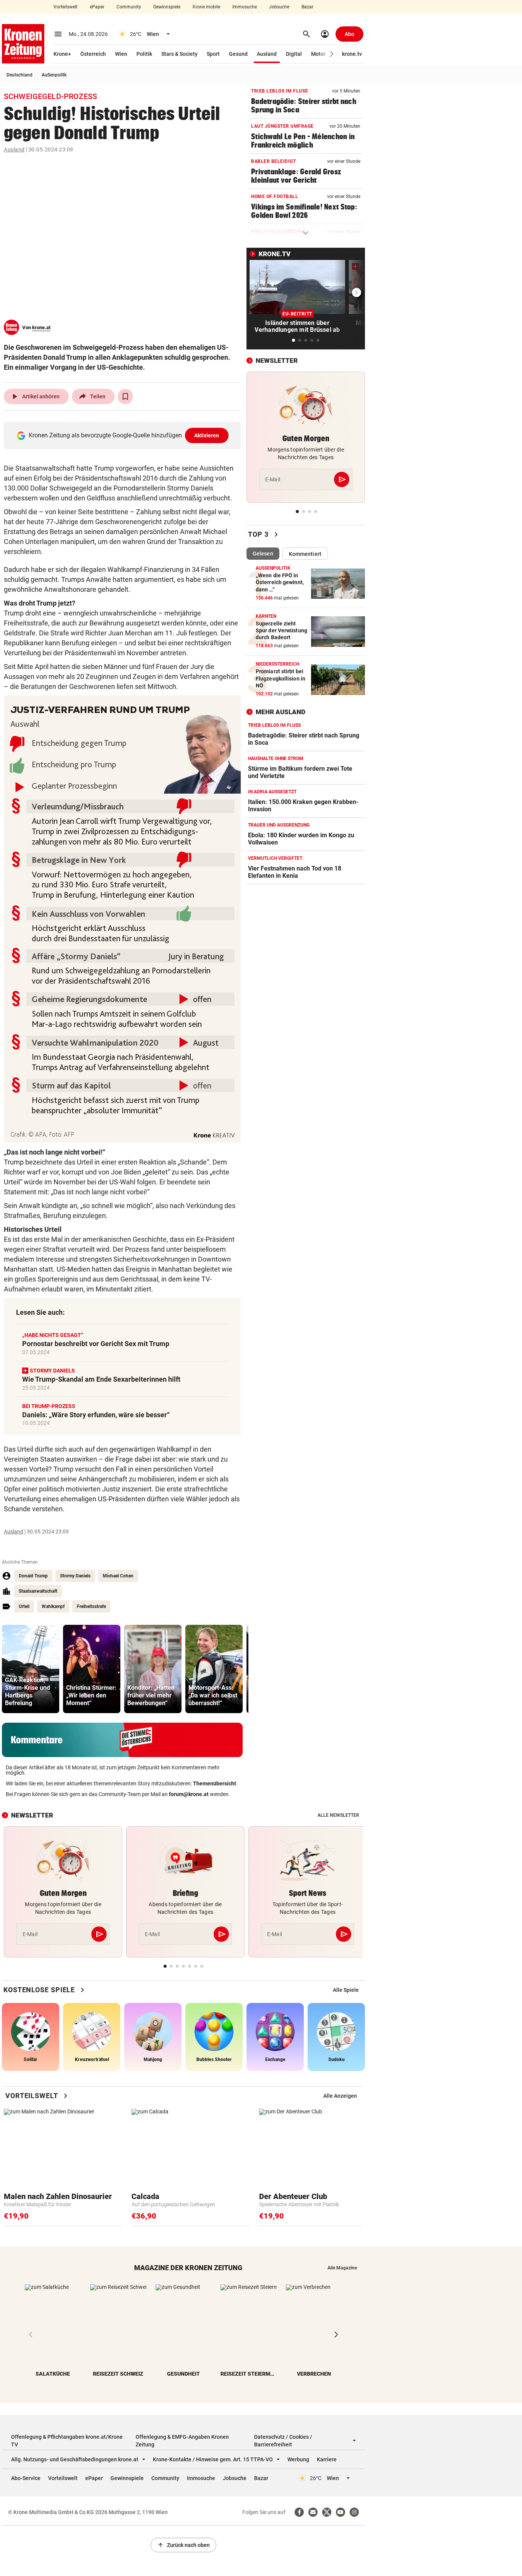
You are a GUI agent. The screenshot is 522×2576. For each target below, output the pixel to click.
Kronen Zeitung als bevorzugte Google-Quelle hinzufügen (124, 435)
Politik (144, 54)
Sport (213, 54)
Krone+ (62, 54)
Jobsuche (279, 7)
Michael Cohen (118, 1576)
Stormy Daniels (75, 1576)
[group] (31, 1669)
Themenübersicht (215, 1783)
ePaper (97, 7)
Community (129, 7)
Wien (121, 54)
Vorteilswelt (66, 7)
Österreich (93, 54)
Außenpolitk (54, 75)
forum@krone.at (189, 1794)
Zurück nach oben (183, 2545)
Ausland (267, 54)
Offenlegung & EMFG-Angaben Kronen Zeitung (182, 2441)
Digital (294, 54)
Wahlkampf (53, 1606)
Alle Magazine (342, 2268)
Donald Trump (33, 1576)
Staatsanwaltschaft (38, 1591)
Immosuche (245, 7)
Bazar (307, 7)
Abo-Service (26, 2478)
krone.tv (352, 54)
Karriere (327, 2459)
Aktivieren (207, 435)
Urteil (24, 1606)
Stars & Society (179, 54)
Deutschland (19, 75)
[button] (332, 54)
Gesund (238, 54)
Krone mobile (206, 7)
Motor (318, 54)
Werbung (298, 2459)
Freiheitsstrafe (91, 1606)
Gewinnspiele (167, 7)
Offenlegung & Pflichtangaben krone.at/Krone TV (67, 2441)
